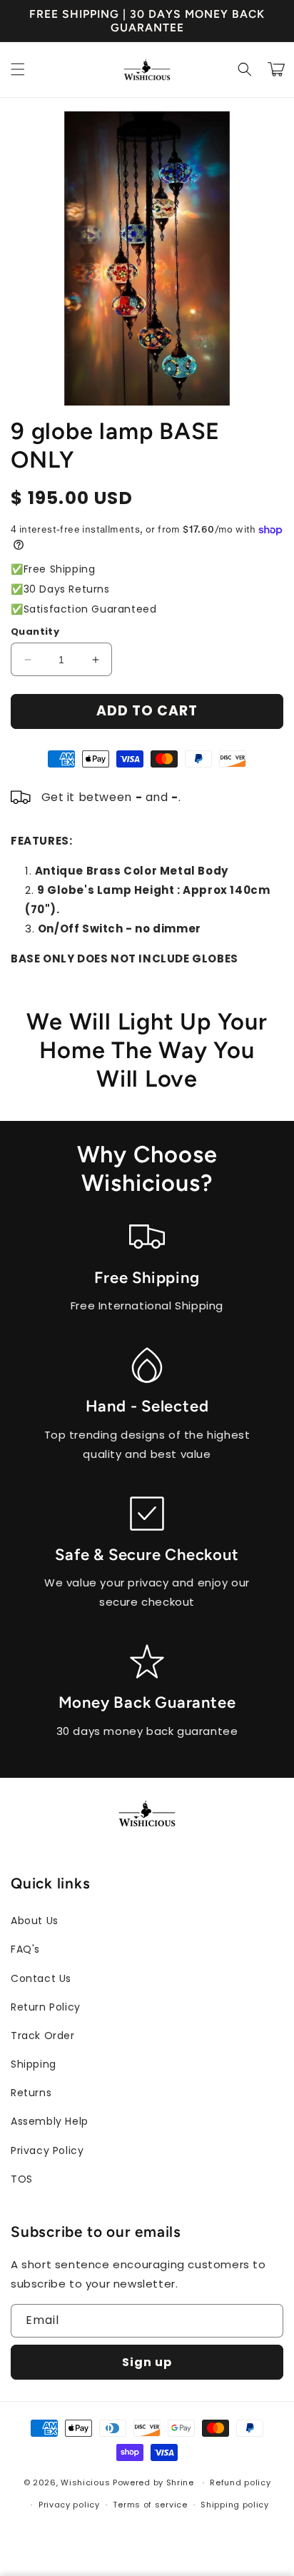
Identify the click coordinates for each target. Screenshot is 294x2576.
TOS (22, 2179)
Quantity (35, 632)
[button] (18, 69)
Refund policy (240, 2482)
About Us (35, 1921)
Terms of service (150, 2505)
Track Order (43, 2036)
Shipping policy (235, 2505)
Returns (31, 2093)
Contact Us (41, 1978)
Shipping (34, 2064)
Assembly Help (50, 2121)
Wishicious (85, 2482)
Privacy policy (69, 2505)
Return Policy (46, 2007)
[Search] (245, 69)
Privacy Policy (47, 2150)
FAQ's (25, 1949)
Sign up (147, 2362)
